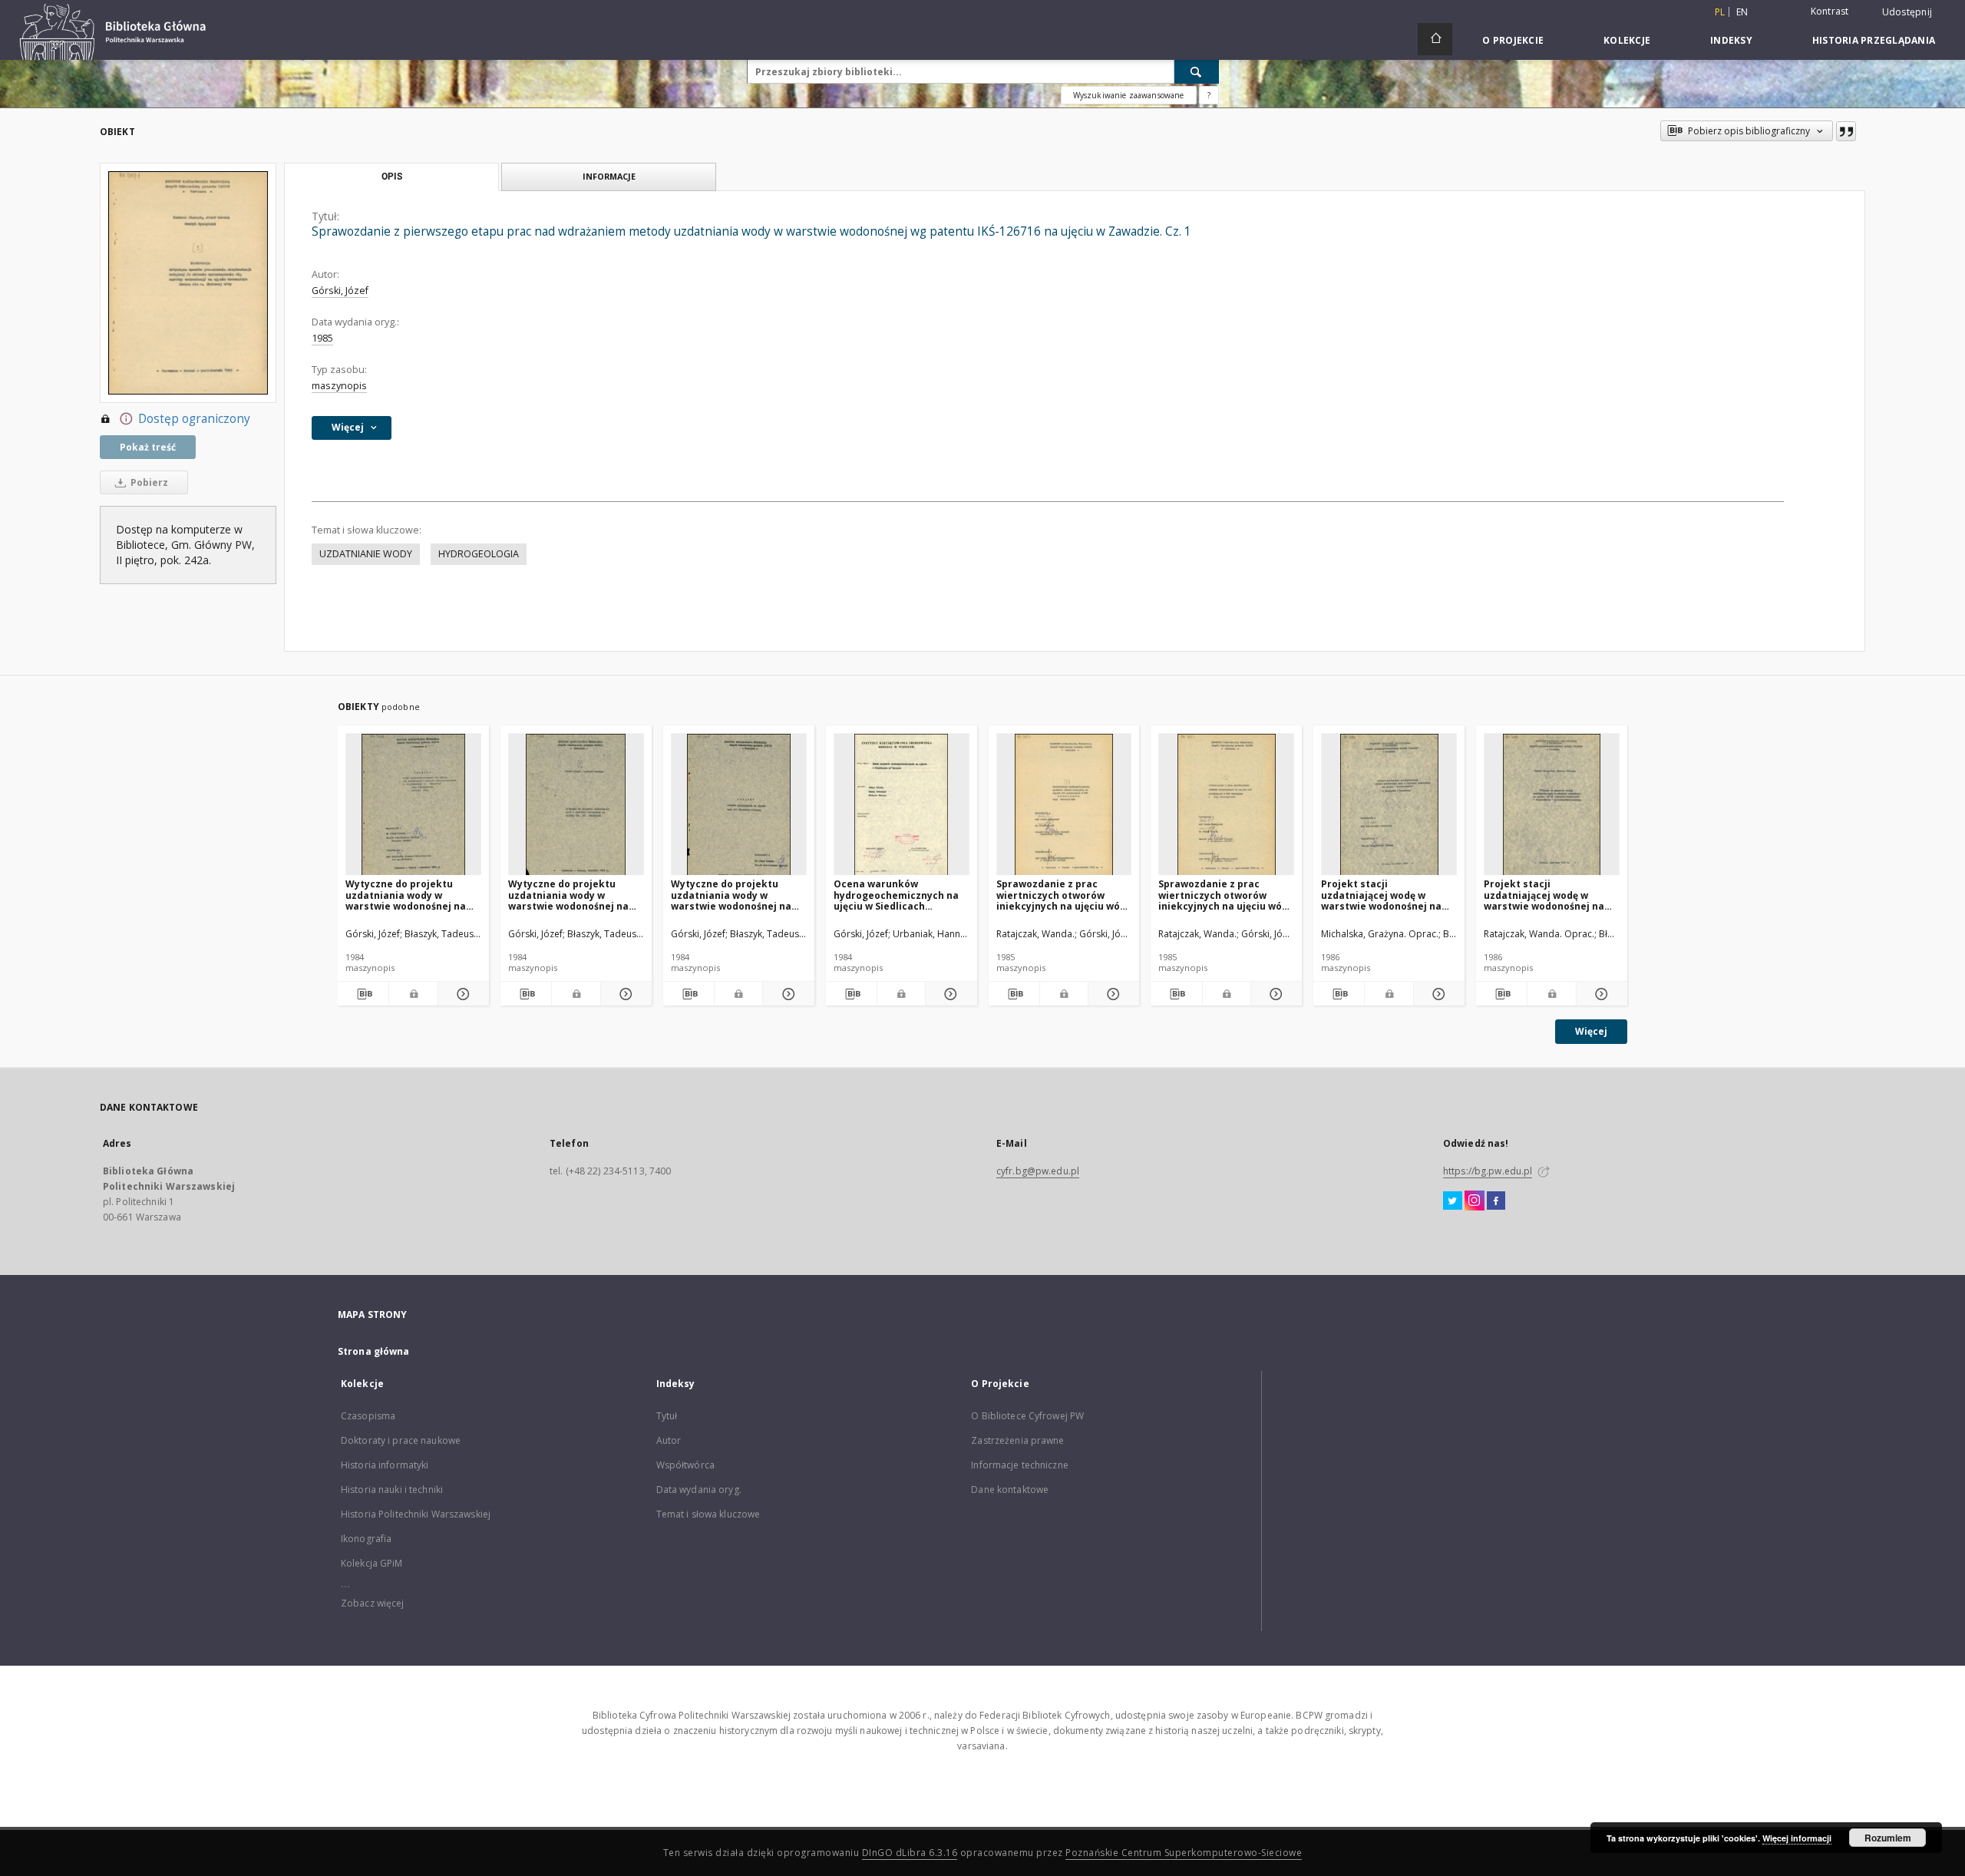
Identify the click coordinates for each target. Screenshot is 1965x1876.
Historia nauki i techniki (392, 1490)
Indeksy (1731, 40)
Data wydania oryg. (699, 1490)
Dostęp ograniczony (194, 419)
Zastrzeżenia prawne (1017, 1440)
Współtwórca (685, 1465)
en (1742, 12)
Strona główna (374, 1351)
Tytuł (667, 1416)
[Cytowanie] (1846, 131)
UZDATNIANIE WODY (366, 554)
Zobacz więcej (373, 1603)
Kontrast (1830, 11)
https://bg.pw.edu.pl (1488, 1171)
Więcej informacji (1797, 1838)
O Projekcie (1513, 40)
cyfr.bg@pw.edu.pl (1038, 1171)
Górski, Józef (340, 291)
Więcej (1591, 1031)
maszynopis (339, 386)
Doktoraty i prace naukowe (401, 1440)
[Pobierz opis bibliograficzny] (363, 994)
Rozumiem (1888, 1838)
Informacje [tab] (609, 176)
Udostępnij (1907, 12)
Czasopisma (368, 1416)
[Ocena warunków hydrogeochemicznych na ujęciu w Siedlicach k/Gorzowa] (902, 805)
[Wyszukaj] (1197, 71)
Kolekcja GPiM (372, 1563)
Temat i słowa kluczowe (708, 1514)
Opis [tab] (392, 177)
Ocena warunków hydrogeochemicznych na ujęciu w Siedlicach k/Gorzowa (896, 895)
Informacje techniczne (1020, 1465)
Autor (669, 1440)
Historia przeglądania (1874, 40)
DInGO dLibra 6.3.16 (910, 1853)
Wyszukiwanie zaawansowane (1129, 95)
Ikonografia (366, 1539)
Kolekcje (1627, 40)
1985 (322, 338)
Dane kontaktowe (1010, 1490)
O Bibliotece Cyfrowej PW (1027, 1416)
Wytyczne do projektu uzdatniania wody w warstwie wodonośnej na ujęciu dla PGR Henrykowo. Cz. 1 (573, 895)
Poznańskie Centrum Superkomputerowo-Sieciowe (1184, 1853)
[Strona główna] (1435, 39)
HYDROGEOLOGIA (479, 554)
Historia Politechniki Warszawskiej (416, 1514)
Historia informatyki (385, 1465)
